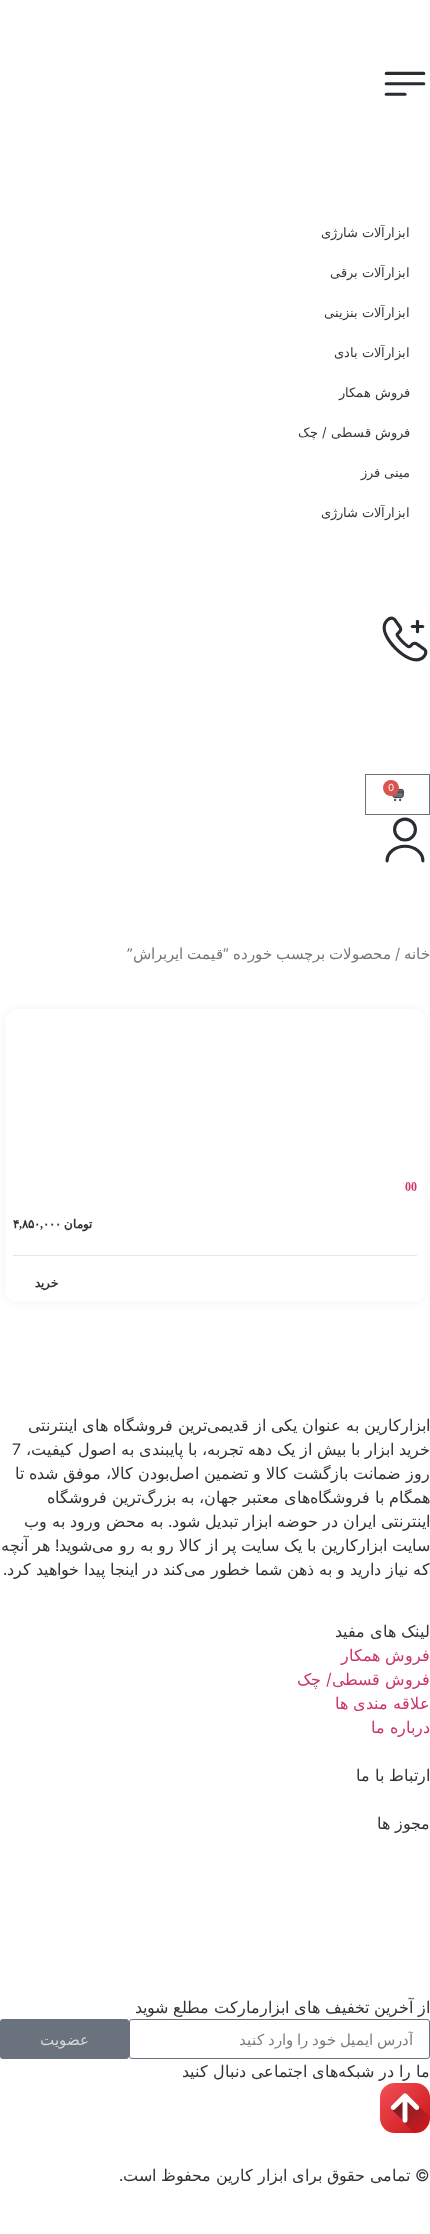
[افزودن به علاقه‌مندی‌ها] (31, 1028)
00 (411, 1187)
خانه (417, 954)
